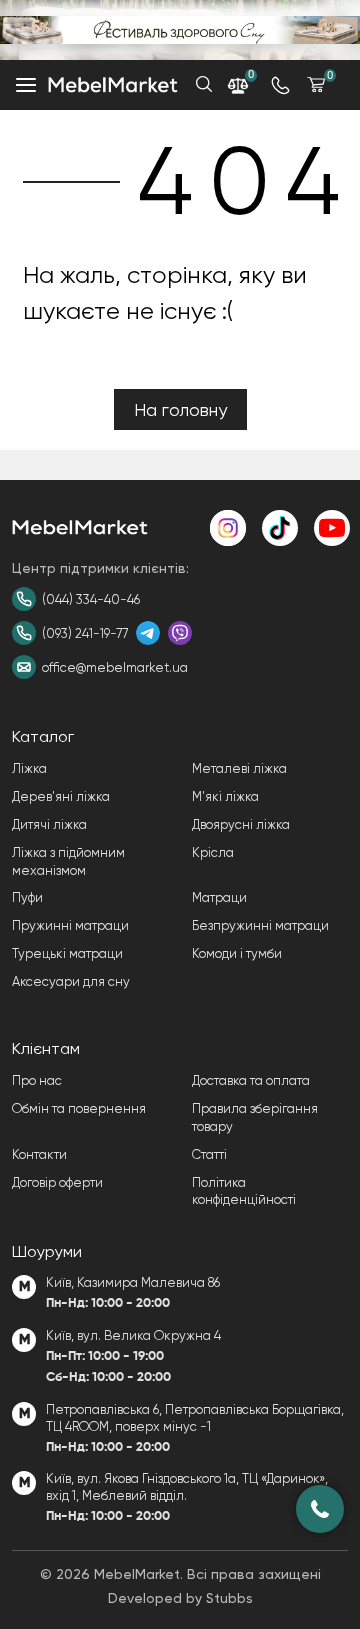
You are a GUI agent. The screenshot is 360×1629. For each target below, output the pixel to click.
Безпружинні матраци (260, 925)
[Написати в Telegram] (148, 633)
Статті (209, 1154)
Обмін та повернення (79, 1108)
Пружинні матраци (70, 925)
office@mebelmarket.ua (115, 667)
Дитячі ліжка (49, 824)
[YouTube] (332, 528)
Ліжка (29, 768)
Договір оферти (57, 1182)
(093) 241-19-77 (85, 633)
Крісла (213, 852)
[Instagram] (228, 528)
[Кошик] (316, 84)
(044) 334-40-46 (91, 599)
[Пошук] (204, 84)
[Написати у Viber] (180, 633)
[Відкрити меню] (26, 85)
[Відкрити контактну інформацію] (280, 85)
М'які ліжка (225, 796)
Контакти (39, 1154)
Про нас (37, 1080)
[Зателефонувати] (320, 1509)
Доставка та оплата (251, 1080)
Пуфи (27, 897)
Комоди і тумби (237, 953)
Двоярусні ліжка (241, 824)
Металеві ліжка (239, 768)
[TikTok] (280, 528)
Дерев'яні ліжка (61, 796)
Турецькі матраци (67, 953)
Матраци (219, 897)
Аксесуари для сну (71, 981)
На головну (180, 409)
